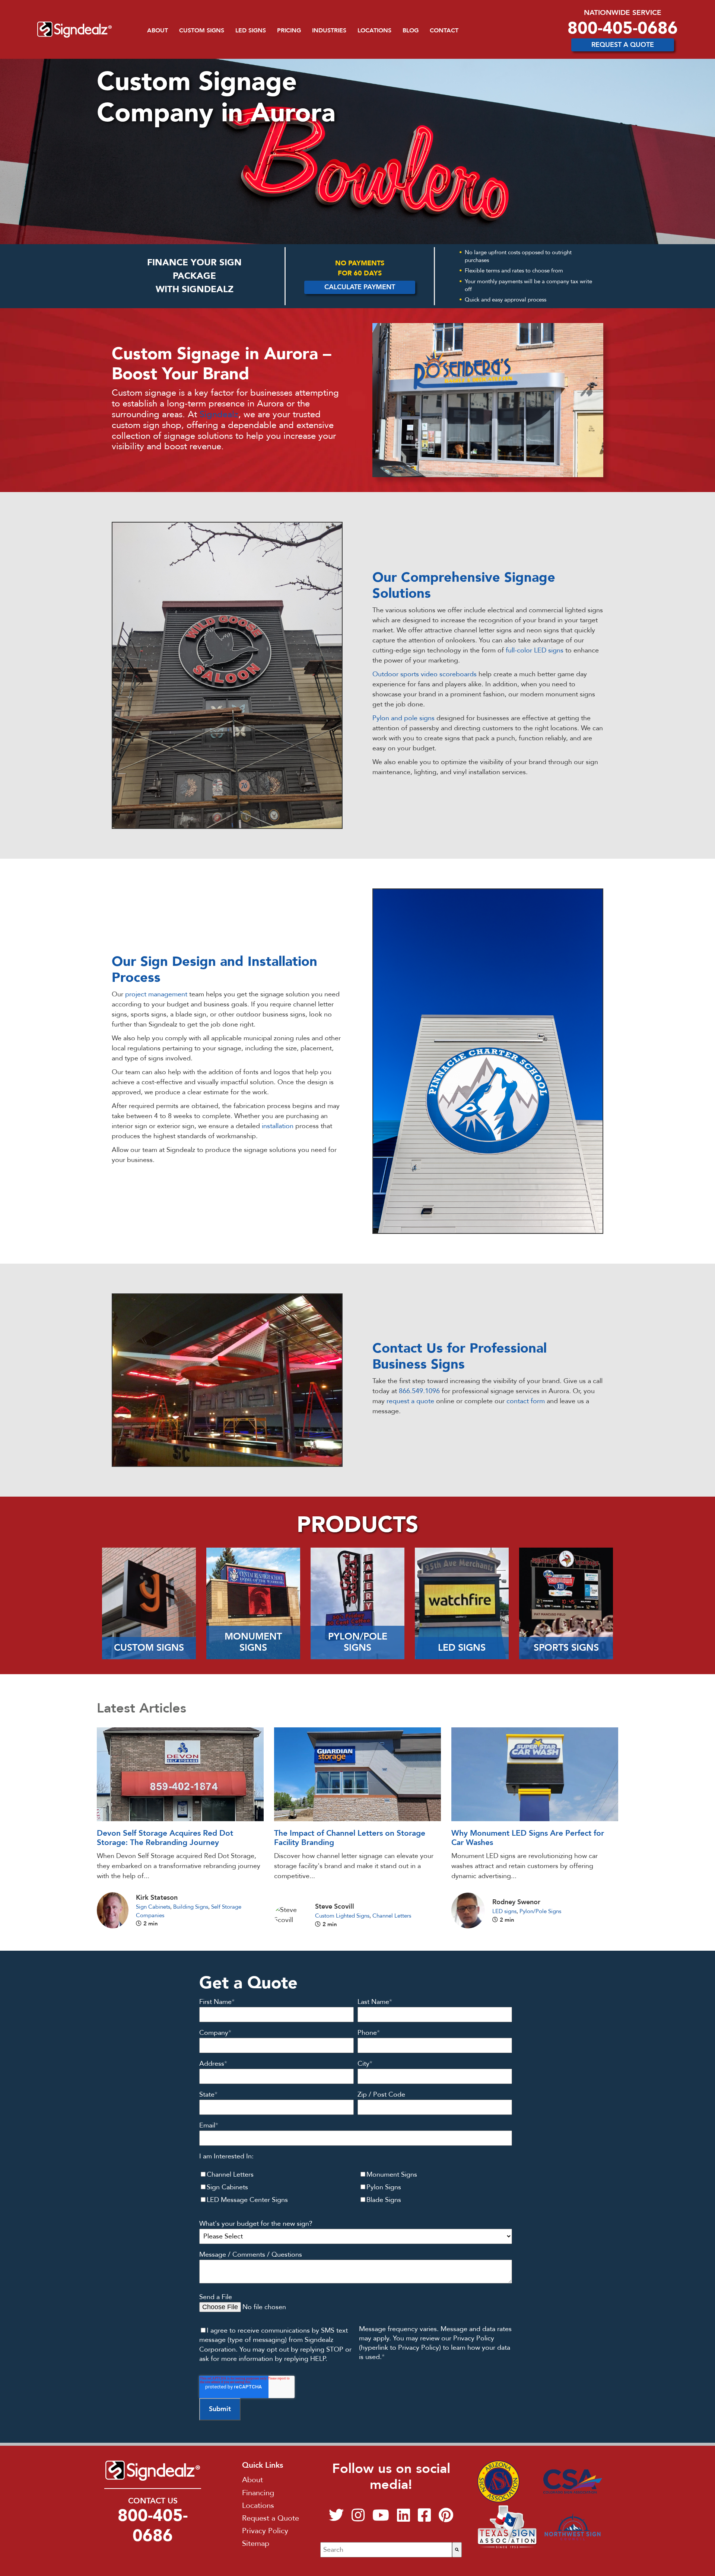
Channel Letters (392, 1916)
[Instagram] (358, 2518)
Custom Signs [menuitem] (202, 31)
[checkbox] (356, 2187)
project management (157, 994)
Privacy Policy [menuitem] (265, 2531)
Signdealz (219, 414)
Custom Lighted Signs (342, 1916)
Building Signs (191, 1907)
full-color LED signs (535, 650)
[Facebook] (424, 2518)
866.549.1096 (419, 1391)
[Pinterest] (446, 2518)
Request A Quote (623, 45)
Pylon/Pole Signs (540, 1911)
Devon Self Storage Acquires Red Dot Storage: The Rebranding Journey (165, 1838)
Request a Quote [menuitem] (271, 2518)
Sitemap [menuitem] (256, 2543)
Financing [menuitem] (258, 2493)
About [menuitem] (158, 31)
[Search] (457, 2550)
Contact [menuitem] (444, 31)
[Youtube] (381, 2518)
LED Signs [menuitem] (251, 31)
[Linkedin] (403, 2518)
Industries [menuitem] (329, 31)
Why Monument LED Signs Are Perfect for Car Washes (528, 1838)
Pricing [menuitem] (289, 31)
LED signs (504, 1911)
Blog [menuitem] (411, 31)
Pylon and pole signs (403, 718)
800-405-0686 (623, 28)
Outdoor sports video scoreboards (425, 674)
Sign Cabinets (153, 1907)
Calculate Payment (360, 287)
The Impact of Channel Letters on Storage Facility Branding (350, 1838)
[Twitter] (336, 2518)
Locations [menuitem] (374, 31)
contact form (526, 1401)
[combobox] (386, 2550)
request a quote (410, 1401)
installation (278, 1126)
